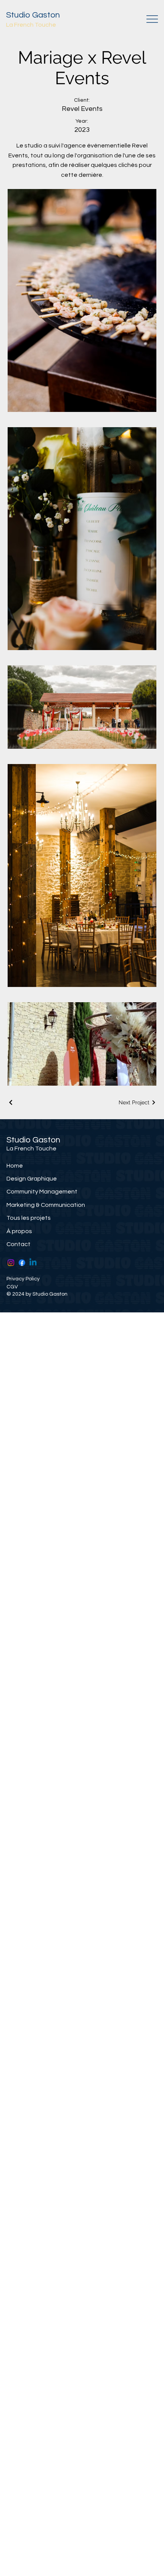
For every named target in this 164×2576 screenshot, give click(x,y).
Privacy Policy (23, 1279)
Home (15, 1166)
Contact (18, 1244)
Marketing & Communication (46, 1205)
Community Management (42, 1192)
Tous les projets (29, 1218)
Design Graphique (32, 1179)
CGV (12, 1287)
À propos (19, 1231)
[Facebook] (22, 1263)
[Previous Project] (11, 1102)
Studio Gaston (33, 15)
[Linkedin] (33, 1263)
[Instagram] (11, 1263)
